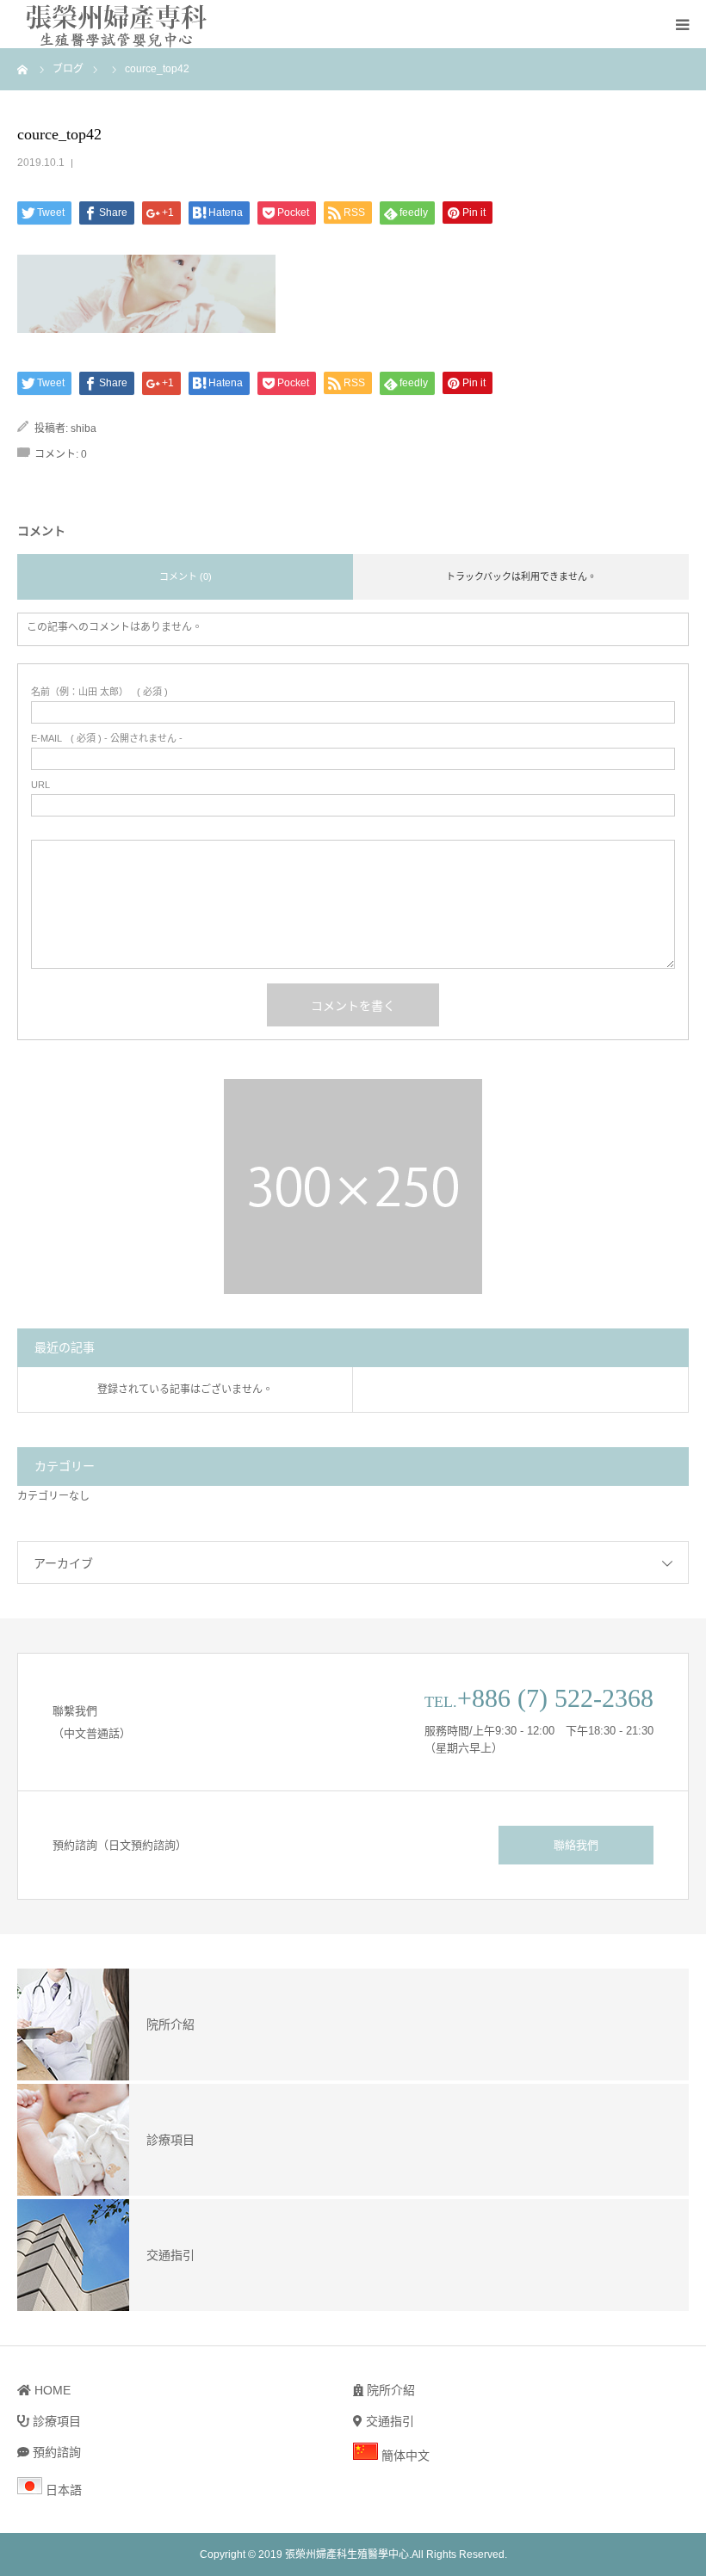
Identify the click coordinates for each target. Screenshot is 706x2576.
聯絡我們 (576, 1845)
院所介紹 (389, 2390)
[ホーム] (23, 69)
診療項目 (55, 2421)
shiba (84, 428)
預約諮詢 (55, 2452)
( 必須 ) (99, 692)
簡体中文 (404, 2456)
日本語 (62, 2490)
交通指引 (388, 2421)
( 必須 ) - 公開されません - (107, 739)
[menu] (682, 24)
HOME (51, 2390)
